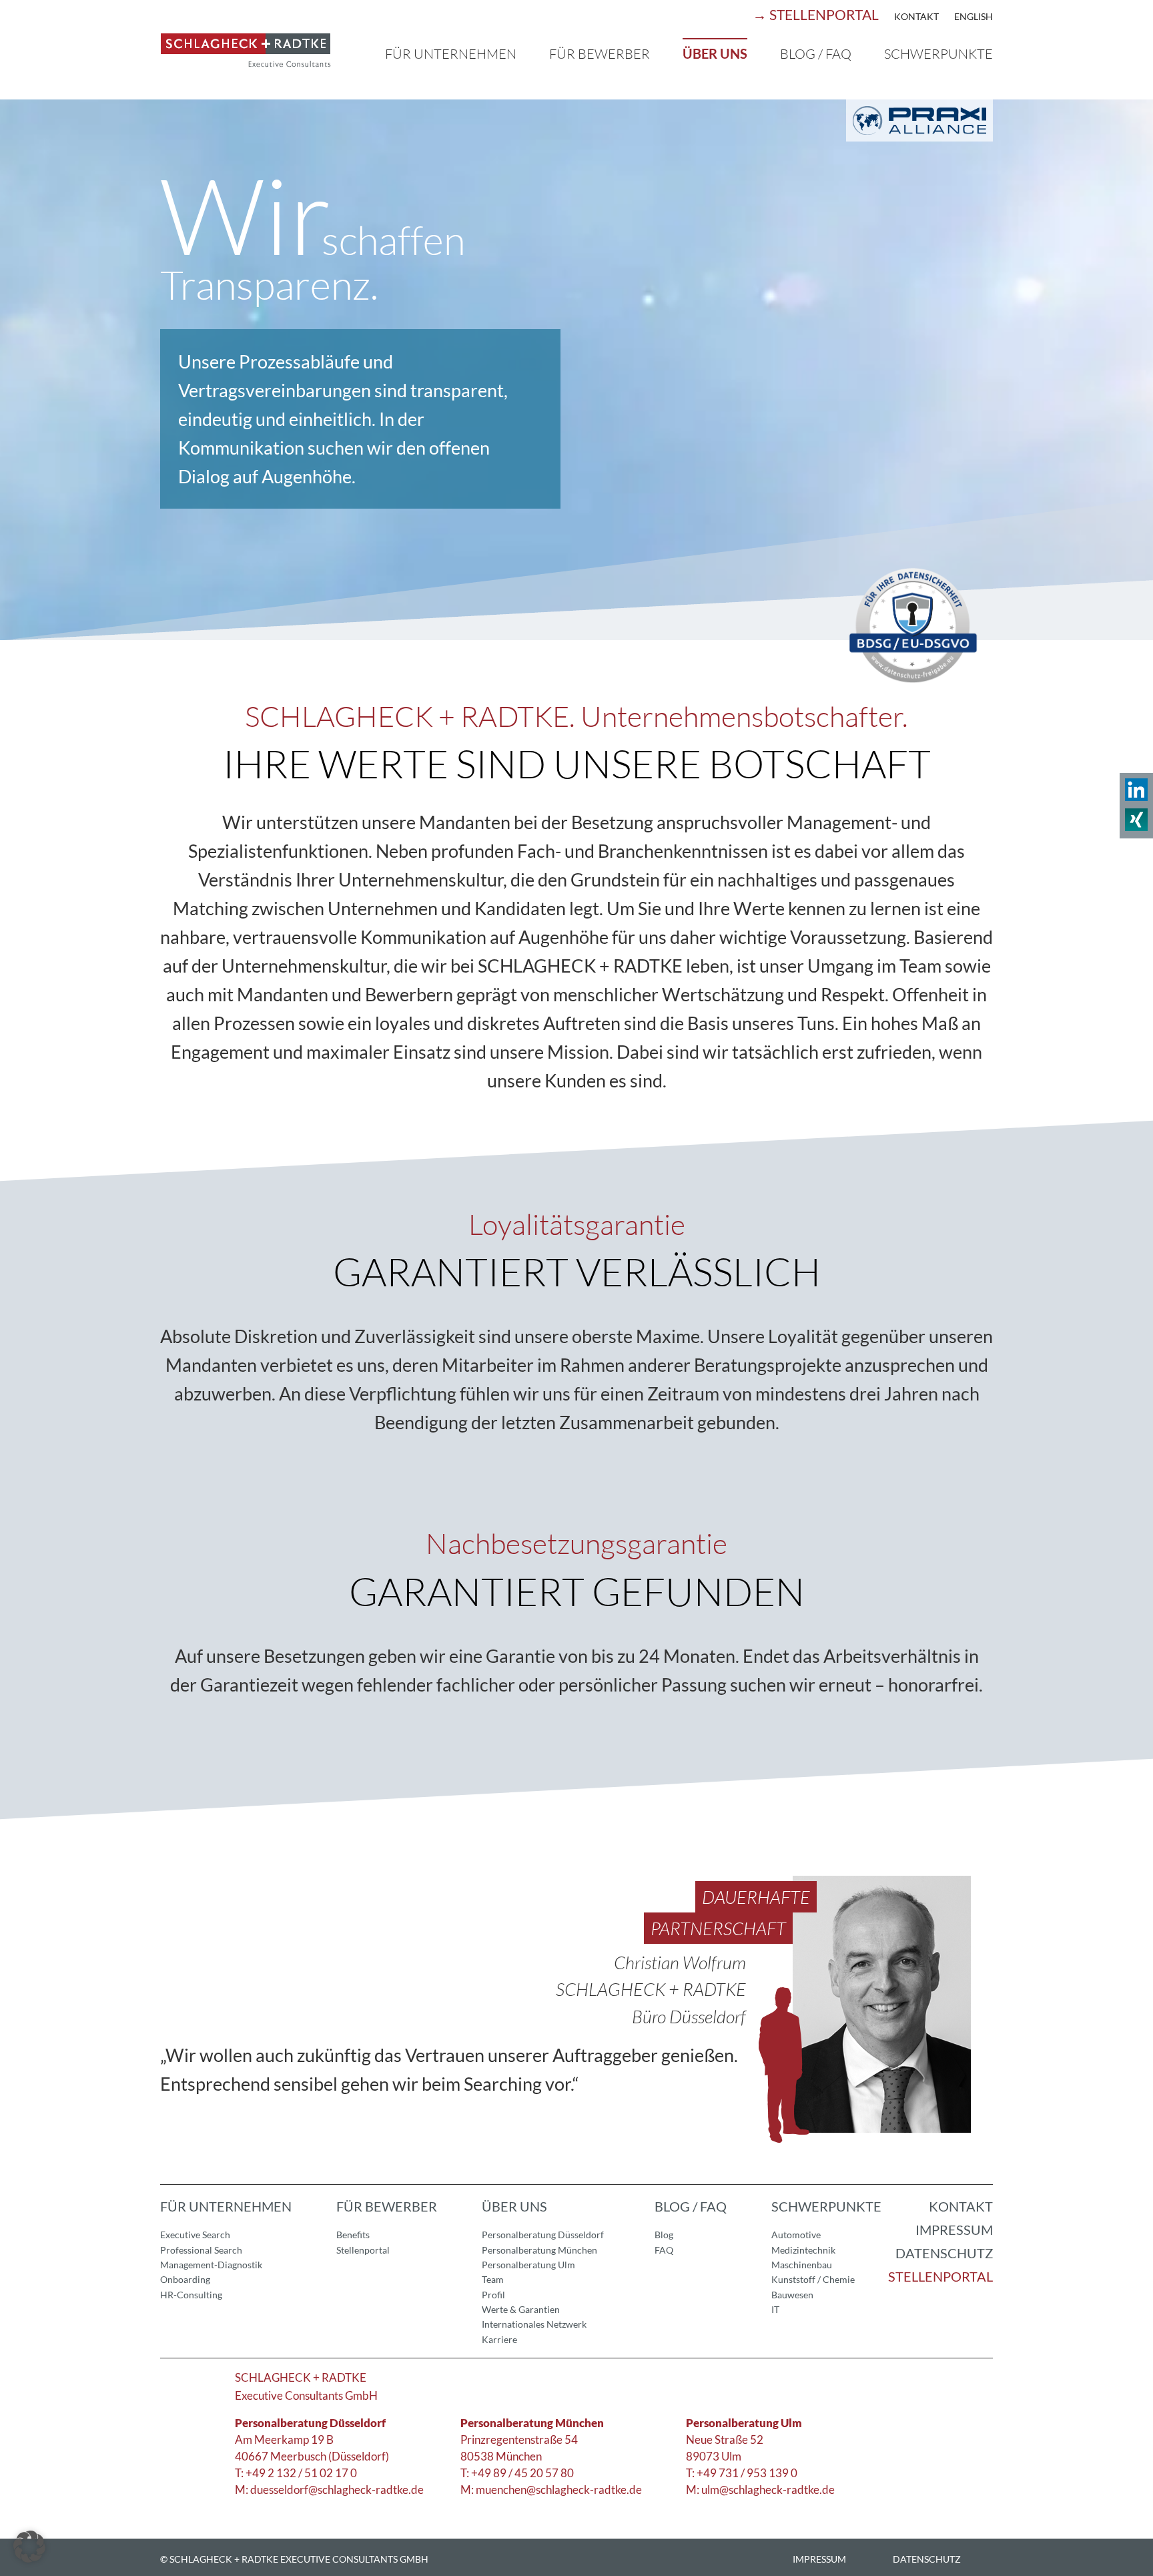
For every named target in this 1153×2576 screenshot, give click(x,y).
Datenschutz (944, 2253)
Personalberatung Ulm (528, 2265)
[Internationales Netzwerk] (919, 135)
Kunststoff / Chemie (813, 2279)
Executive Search (195, 2235)
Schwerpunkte (938, 54)
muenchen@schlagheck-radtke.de (559, 2490)
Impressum (954, 2230)
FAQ (664, 2250)
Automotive (796, 2235)
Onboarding (185, 2279)
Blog (664, 2235)
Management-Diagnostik (211, 2265)
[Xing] (1136, 824)
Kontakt (916, 16)
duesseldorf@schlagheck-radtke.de (337, 2490)
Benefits (353, 2235)
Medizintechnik (803, 2250)
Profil (493, 2295)
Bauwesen (792, 2295)
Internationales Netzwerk (534, 2324)
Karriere (499, 2339)
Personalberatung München (539, 2250)
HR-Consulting (191, 2295)
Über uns (715, 53)
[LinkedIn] (1136, 794)
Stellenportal (363, 2250)
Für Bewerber (600, 54)
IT (775, 2309)
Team (493, 2279)
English (974, 16)
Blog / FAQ (816, 54)
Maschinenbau (802, 2265)
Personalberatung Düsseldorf (543, 2235)
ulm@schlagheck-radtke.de (768, 2490)
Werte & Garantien (521, 2309)
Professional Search (201, 2250)
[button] (29, 2547)
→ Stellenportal (816, 14)
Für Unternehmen (451, 54)
